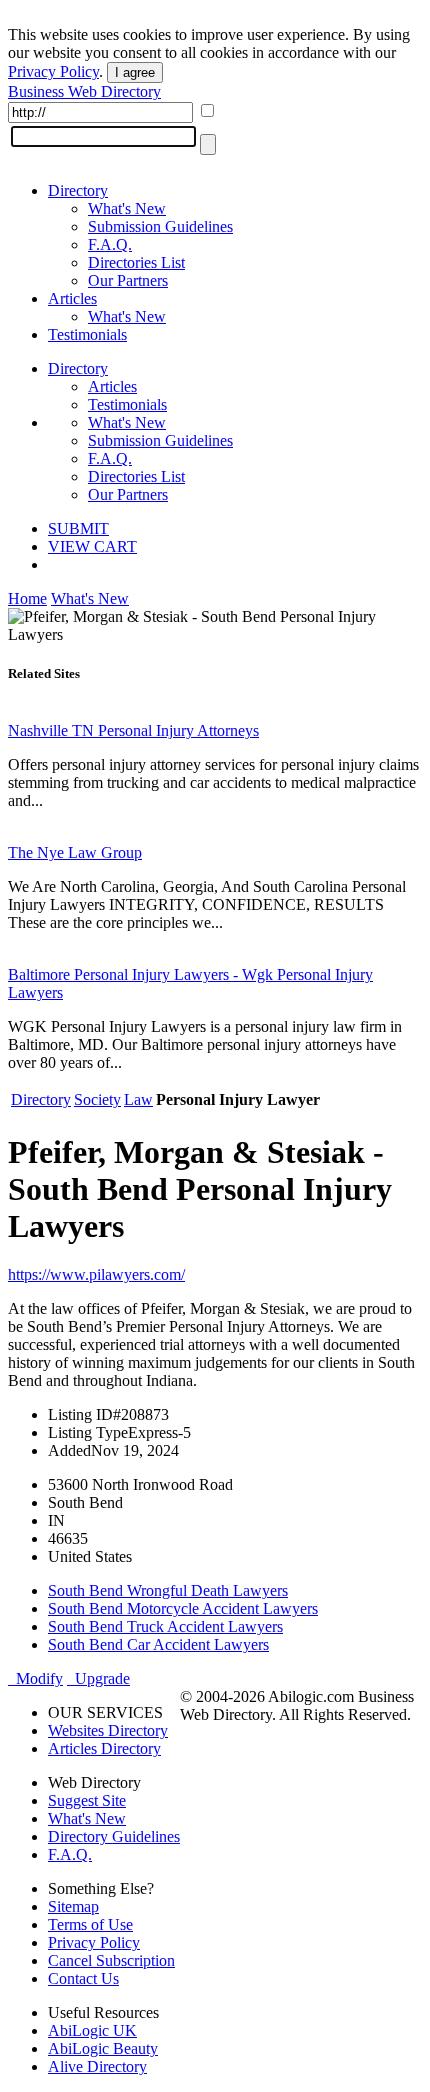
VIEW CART (92, 546)
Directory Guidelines (114, 1836)
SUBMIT (78, 528)
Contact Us (83, 1978)
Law (138, 1099)
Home (27, 598)
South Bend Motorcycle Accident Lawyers (183, 1608)
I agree (135, 72)
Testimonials (87, 334)
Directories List (136, 262)
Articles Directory (104, 1748)
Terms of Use (90, 1924)
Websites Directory (108, 1730)
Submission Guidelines (160, 226)
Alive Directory (97, 2066)
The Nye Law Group (75, 852)
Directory (78, 190)
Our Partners (128, 280)
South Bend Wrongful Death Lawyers (168, 1590)
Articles (72, 298)
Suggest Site (87, 1800)
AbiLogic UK (92, 2030)
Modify (35, 1678)
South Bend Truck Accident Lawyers (165, 1626)
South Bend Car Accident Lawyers (158, 1644)
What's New (127, 208)
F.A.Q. (110, 244)
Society (97, 1099)
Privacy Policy (53, 71)
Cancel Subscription (111, 1960)
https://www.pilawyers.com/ (96, 1274)
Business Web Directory (84, 91)
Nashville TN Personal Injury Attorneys (133, 730)
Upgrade (98, 1678)
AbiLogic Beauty (103, 2048)
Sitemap (73, 1906)
